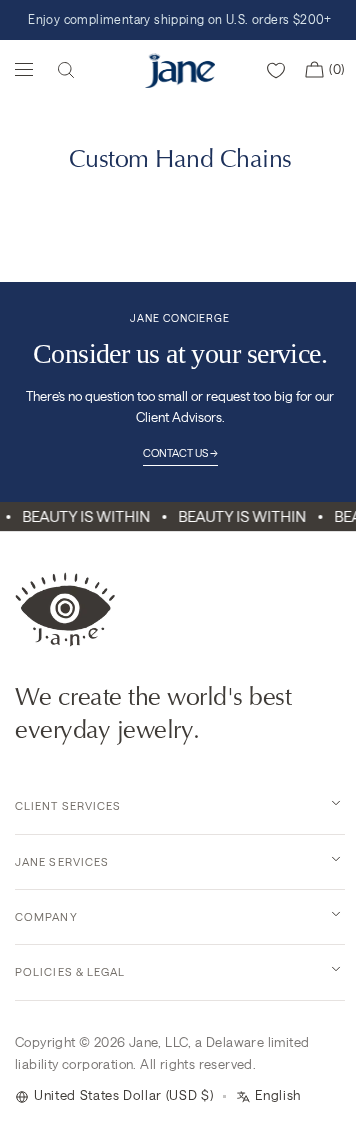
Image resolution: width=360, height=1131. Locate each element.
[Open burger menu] (24, 69)
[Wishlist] (276, 70)
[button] (66, 70)
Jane (144, 1042)
